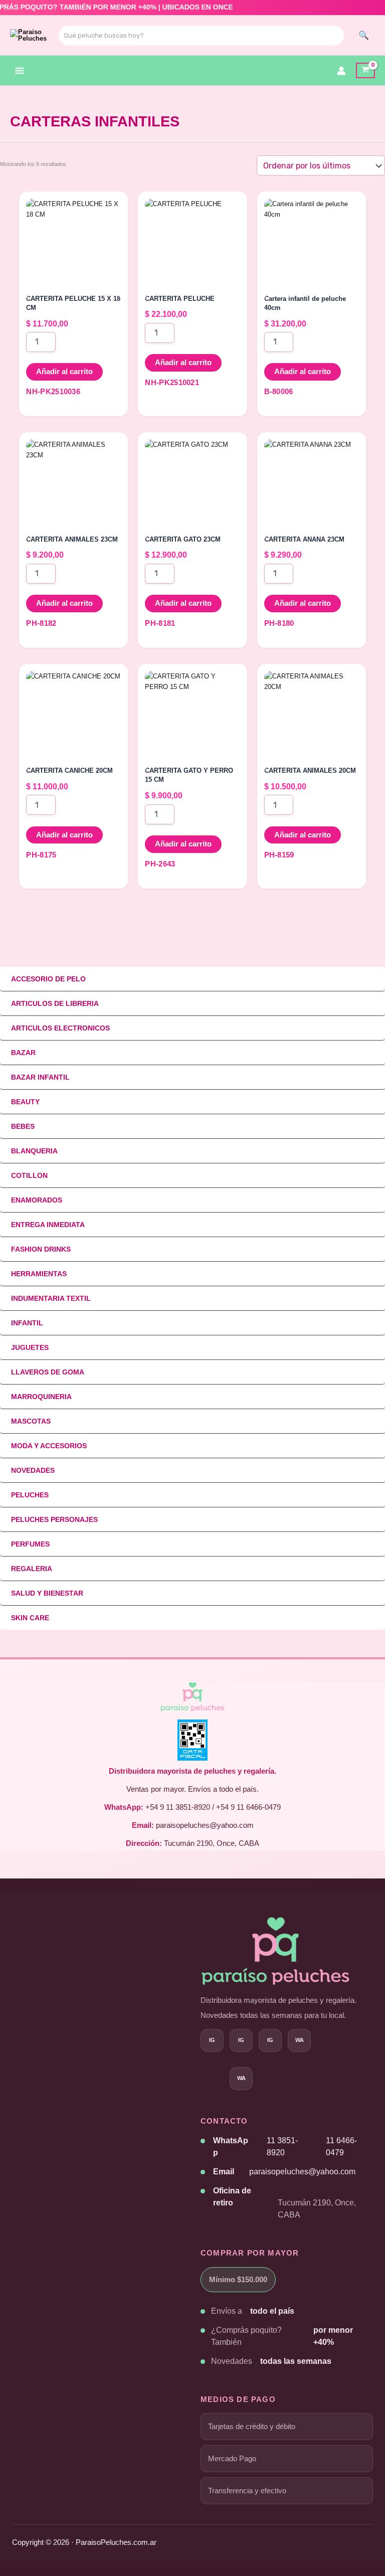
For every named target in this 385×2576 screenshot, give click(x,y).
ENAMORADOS (37, 1200)
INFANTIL (27, 1323)
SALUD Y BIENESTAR (47, 1593)
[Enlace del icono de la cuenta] (341, 71)
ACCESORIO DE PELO (48, 979)
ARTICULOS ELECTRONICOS (60, 1028)
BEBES (23, 1126)
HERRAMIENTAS (39, 1274)
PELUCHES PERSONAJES (54, 1519)
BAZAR (23, 1053)
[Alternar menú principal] (20, 71)
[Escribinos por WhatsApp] (241, 2079)
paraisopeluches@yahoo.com (302, 2172)
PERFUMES (30, 1544)
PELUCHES (30, 1495)
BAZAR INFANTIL (40, 1077)
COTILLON (29, 1175)
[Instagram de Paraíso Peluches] (212, 2040)
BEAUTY (25, 1102)
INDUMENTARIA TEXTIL (51, 1298)
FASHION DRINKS (41, 1249)
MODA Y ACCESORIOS (49, 1446)
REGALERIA (32, 1569)
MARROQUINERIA (41, 1397)
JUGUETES (30, 1347)
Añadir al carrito (64, 372)
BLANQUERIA (34, 1151)
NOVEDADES (33, 1470)
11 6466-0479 (341, 2146)
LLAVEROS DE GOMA (48, 1372)
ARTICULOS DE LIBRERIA (55, 1003)
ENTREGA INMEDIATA (48, 1225)
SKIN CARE (30, 1618)
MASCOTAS (31, 1421)
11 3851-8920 (282, 2146)
